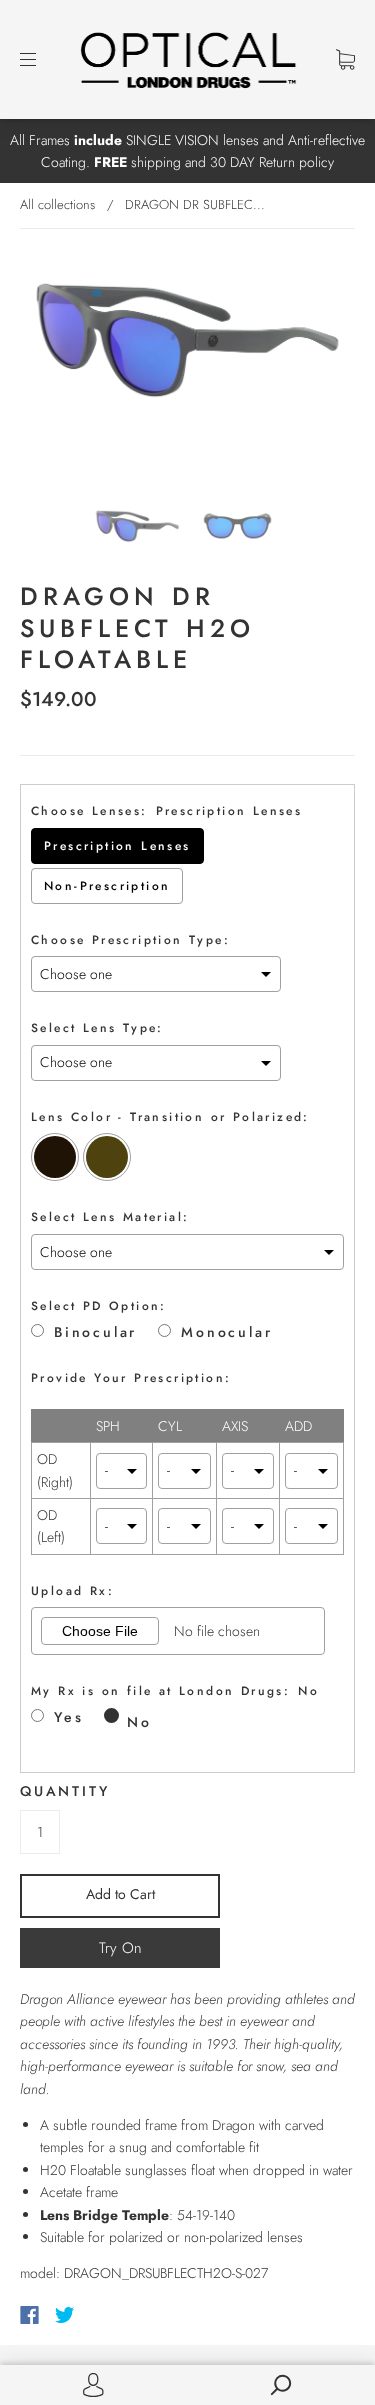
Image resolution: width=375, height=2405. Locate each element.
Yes (68, 1717)
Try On (120, 1948)
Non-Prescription (107, 886)
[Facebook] (29, 2315)
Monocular (226, 1332)
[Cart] (345, 59)
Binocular (95, 1332)
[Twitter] (65, 2315)
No (139, 1722)
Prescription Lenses (117, 846)
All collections (57, 204)
